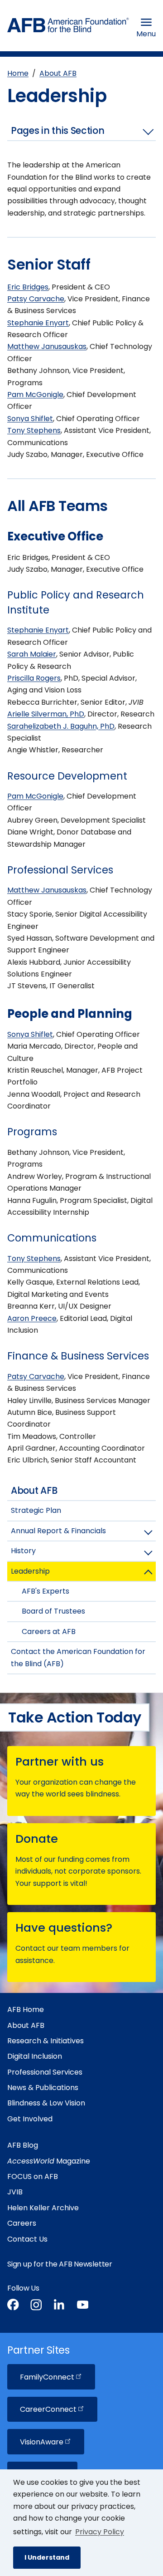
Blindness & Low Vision (46, 2103)
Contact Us (27, 2239)
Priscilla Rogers (34, 678)
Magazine (49, 2161)
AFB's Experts (46, 1591)
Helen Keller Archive (43, 2208)
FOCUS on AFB (33, 2176)
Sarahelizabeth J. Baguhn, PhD (61, 726)
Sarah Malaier (32, 654)
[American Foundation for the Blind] (68, 27)
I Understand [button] (47, 2557)
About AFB (58, 73)
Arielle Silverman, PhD (46, 714)
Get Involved (30, 2119)
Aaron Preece (32, 1318)
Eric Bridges (28, 287)
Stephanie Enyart (38, 323)
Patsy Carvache (36, 299)
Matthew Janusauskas (47, 346)
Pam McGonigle (35, 395)
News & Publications (43, 2088)
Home (18, 73)
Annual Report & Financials (58, 1531)
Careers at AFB (49, 1631)
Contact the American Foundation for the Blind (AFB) (78, 1657)
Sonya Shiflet (30, 419)
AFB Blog (23, 2145)
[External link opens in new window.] (13, 2306)
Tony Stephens (34, 430)
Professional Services (45, 2072)
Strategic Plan (36, 1510)
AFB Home (26, 2009)
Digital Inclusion (35, 2056)
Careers (22, 2223)
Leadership (30, 1571)
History (23, 1551)
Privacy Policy (100, 2532)
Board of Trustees (53, 1611)
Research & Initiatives (46, 2041)
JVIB (15, 2192)
